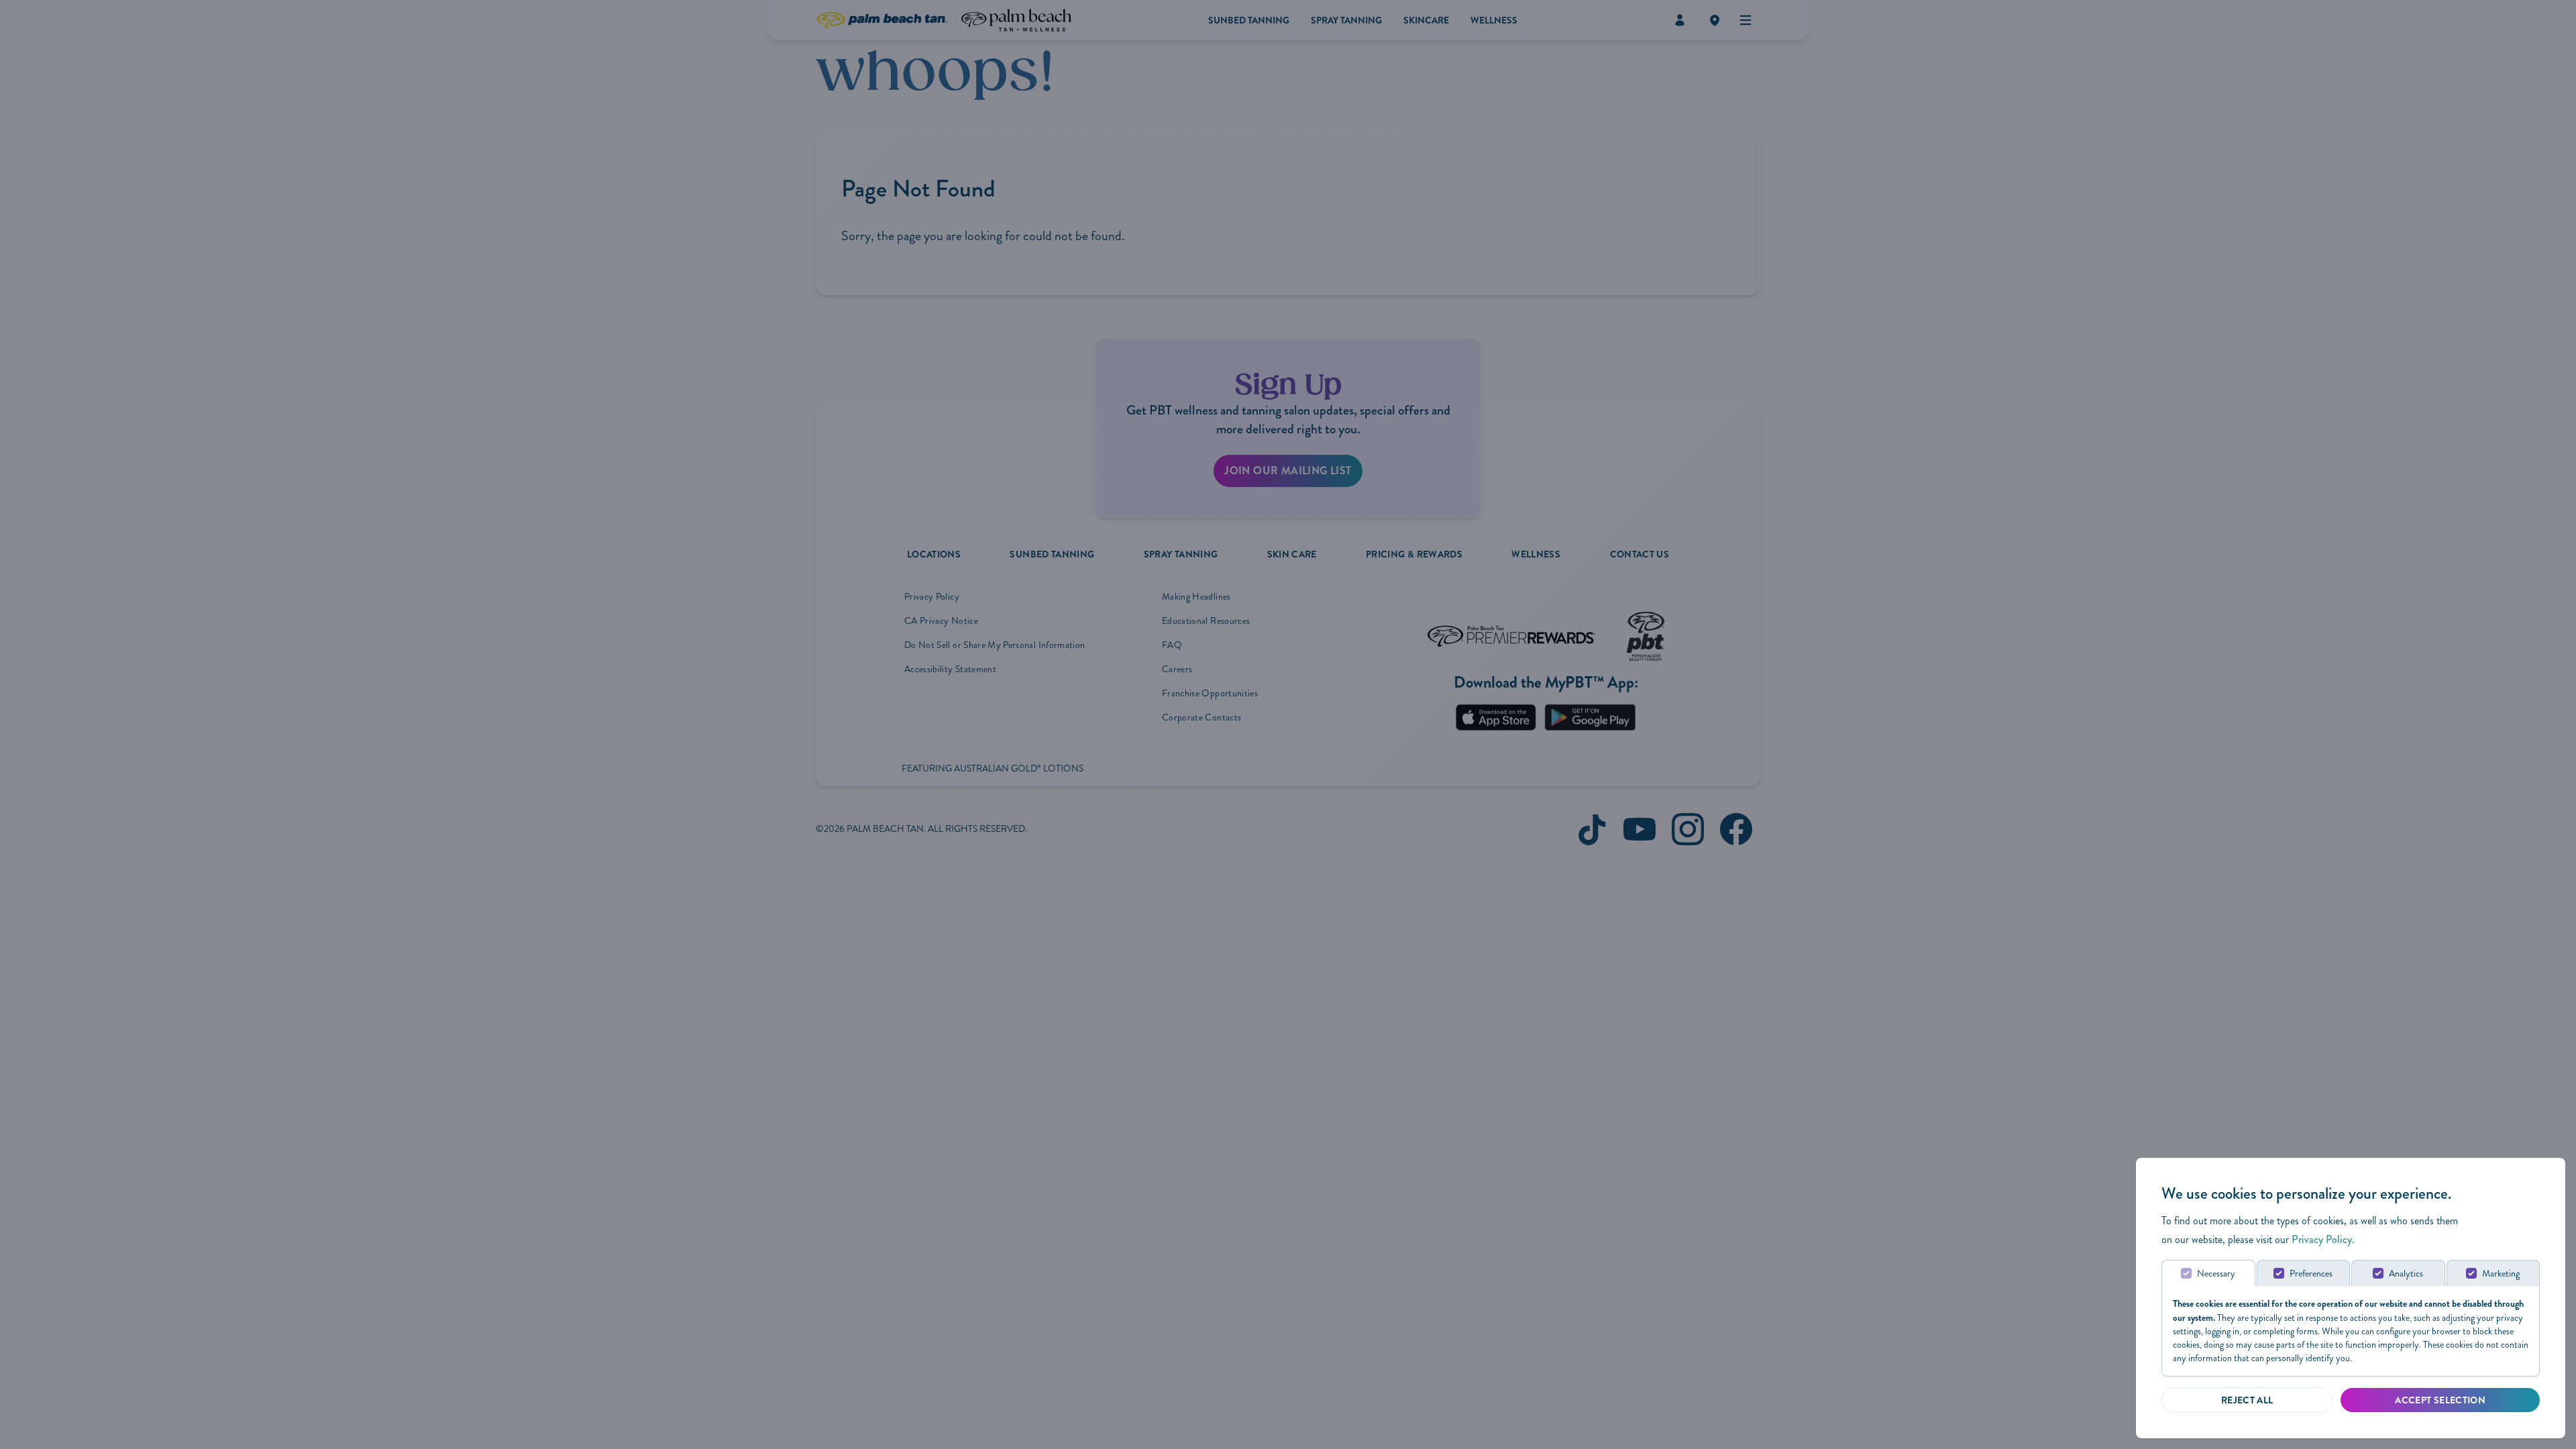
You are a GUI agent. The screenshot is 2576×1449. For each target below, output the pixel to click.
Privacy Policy (2322, 1239)
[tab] (2208, 1273)
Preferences (2311, 1274)
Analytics (2406, 1274)
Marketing (2501, 1274)
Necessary (2216, 1274)
